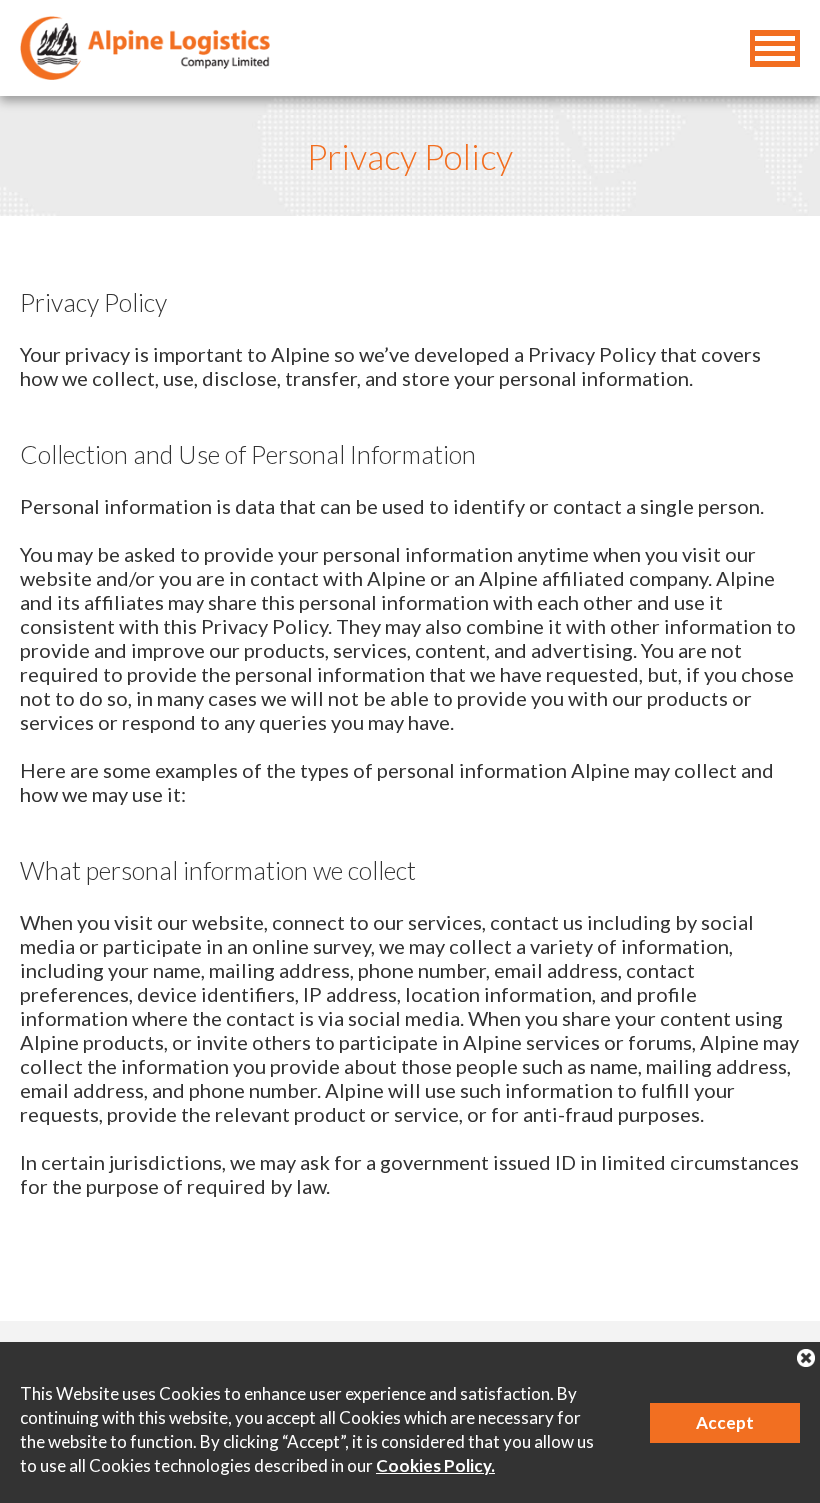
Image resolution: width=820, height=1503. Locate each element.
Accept (725, 1422)
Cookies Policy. (435, 1465)
